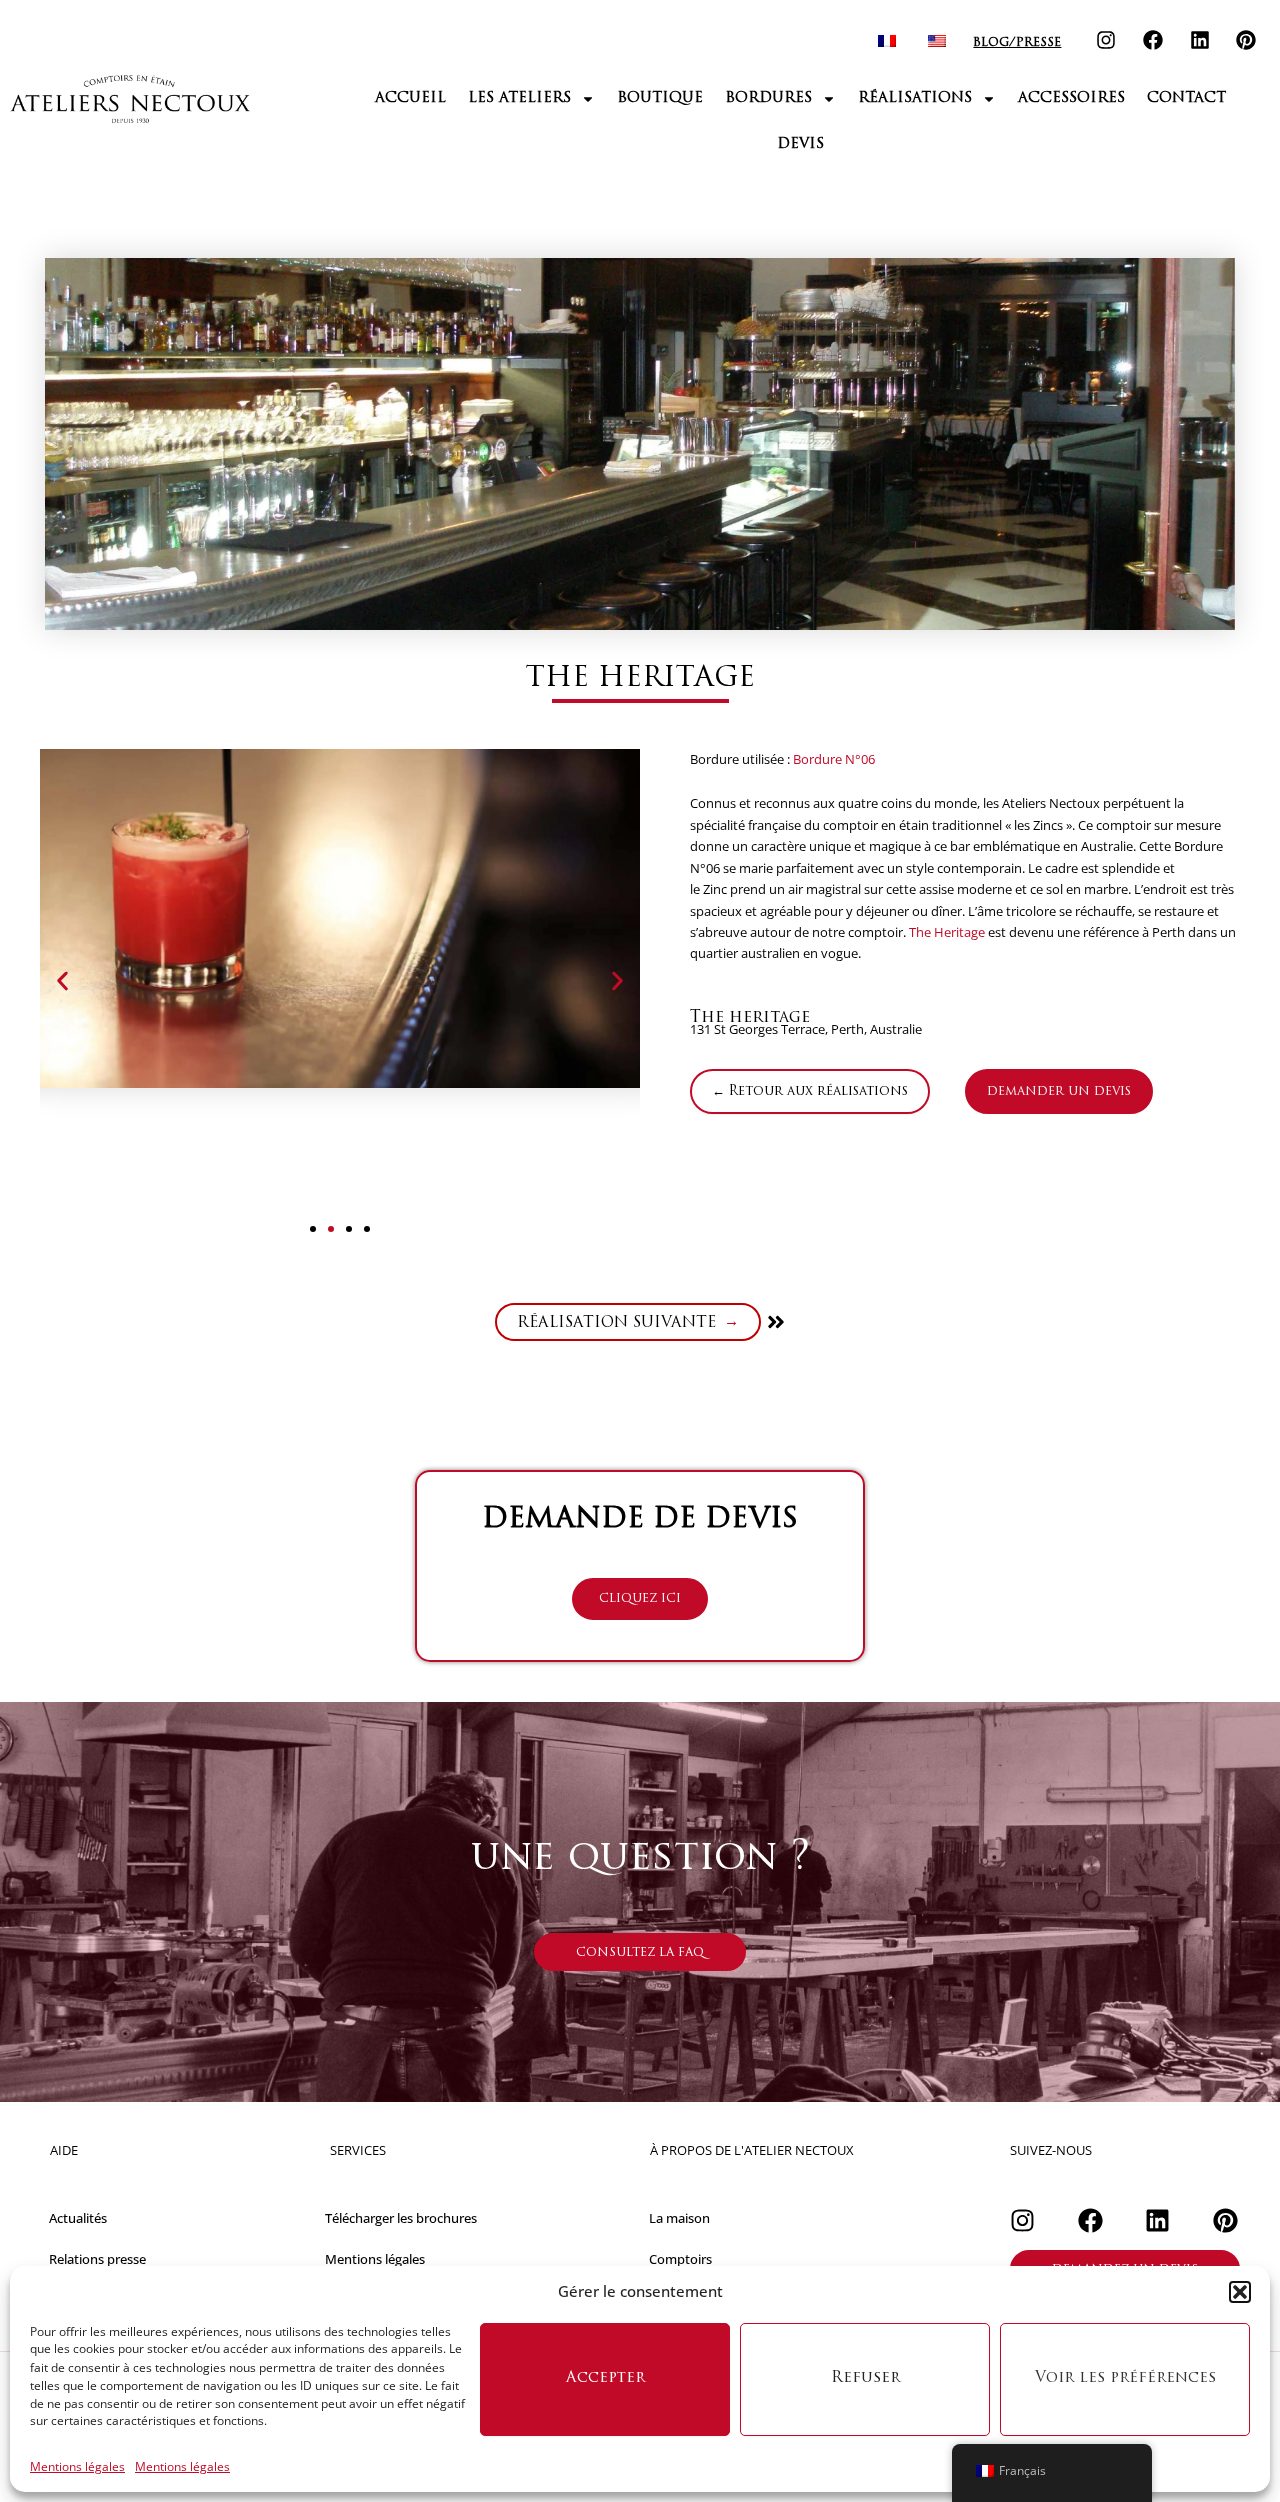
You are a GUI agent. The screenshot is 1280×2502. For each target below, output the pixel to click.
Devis (800, 144)
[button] (1240, 2292)
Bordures (768, 98)
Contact (1186, 98)
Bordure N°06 (834, 759)
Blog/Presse (1017, 43)
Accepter (605, 2378)
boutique (660, 98)
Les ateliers (519, 98)
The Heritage (947, 932)
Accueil (410, 98)
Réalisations (915, 98)
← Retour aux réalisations (810, 1091)
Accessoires (1071, 98)
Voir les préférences (1125, 2378)
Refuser (865, 2378)
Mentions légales (77, 2466)
